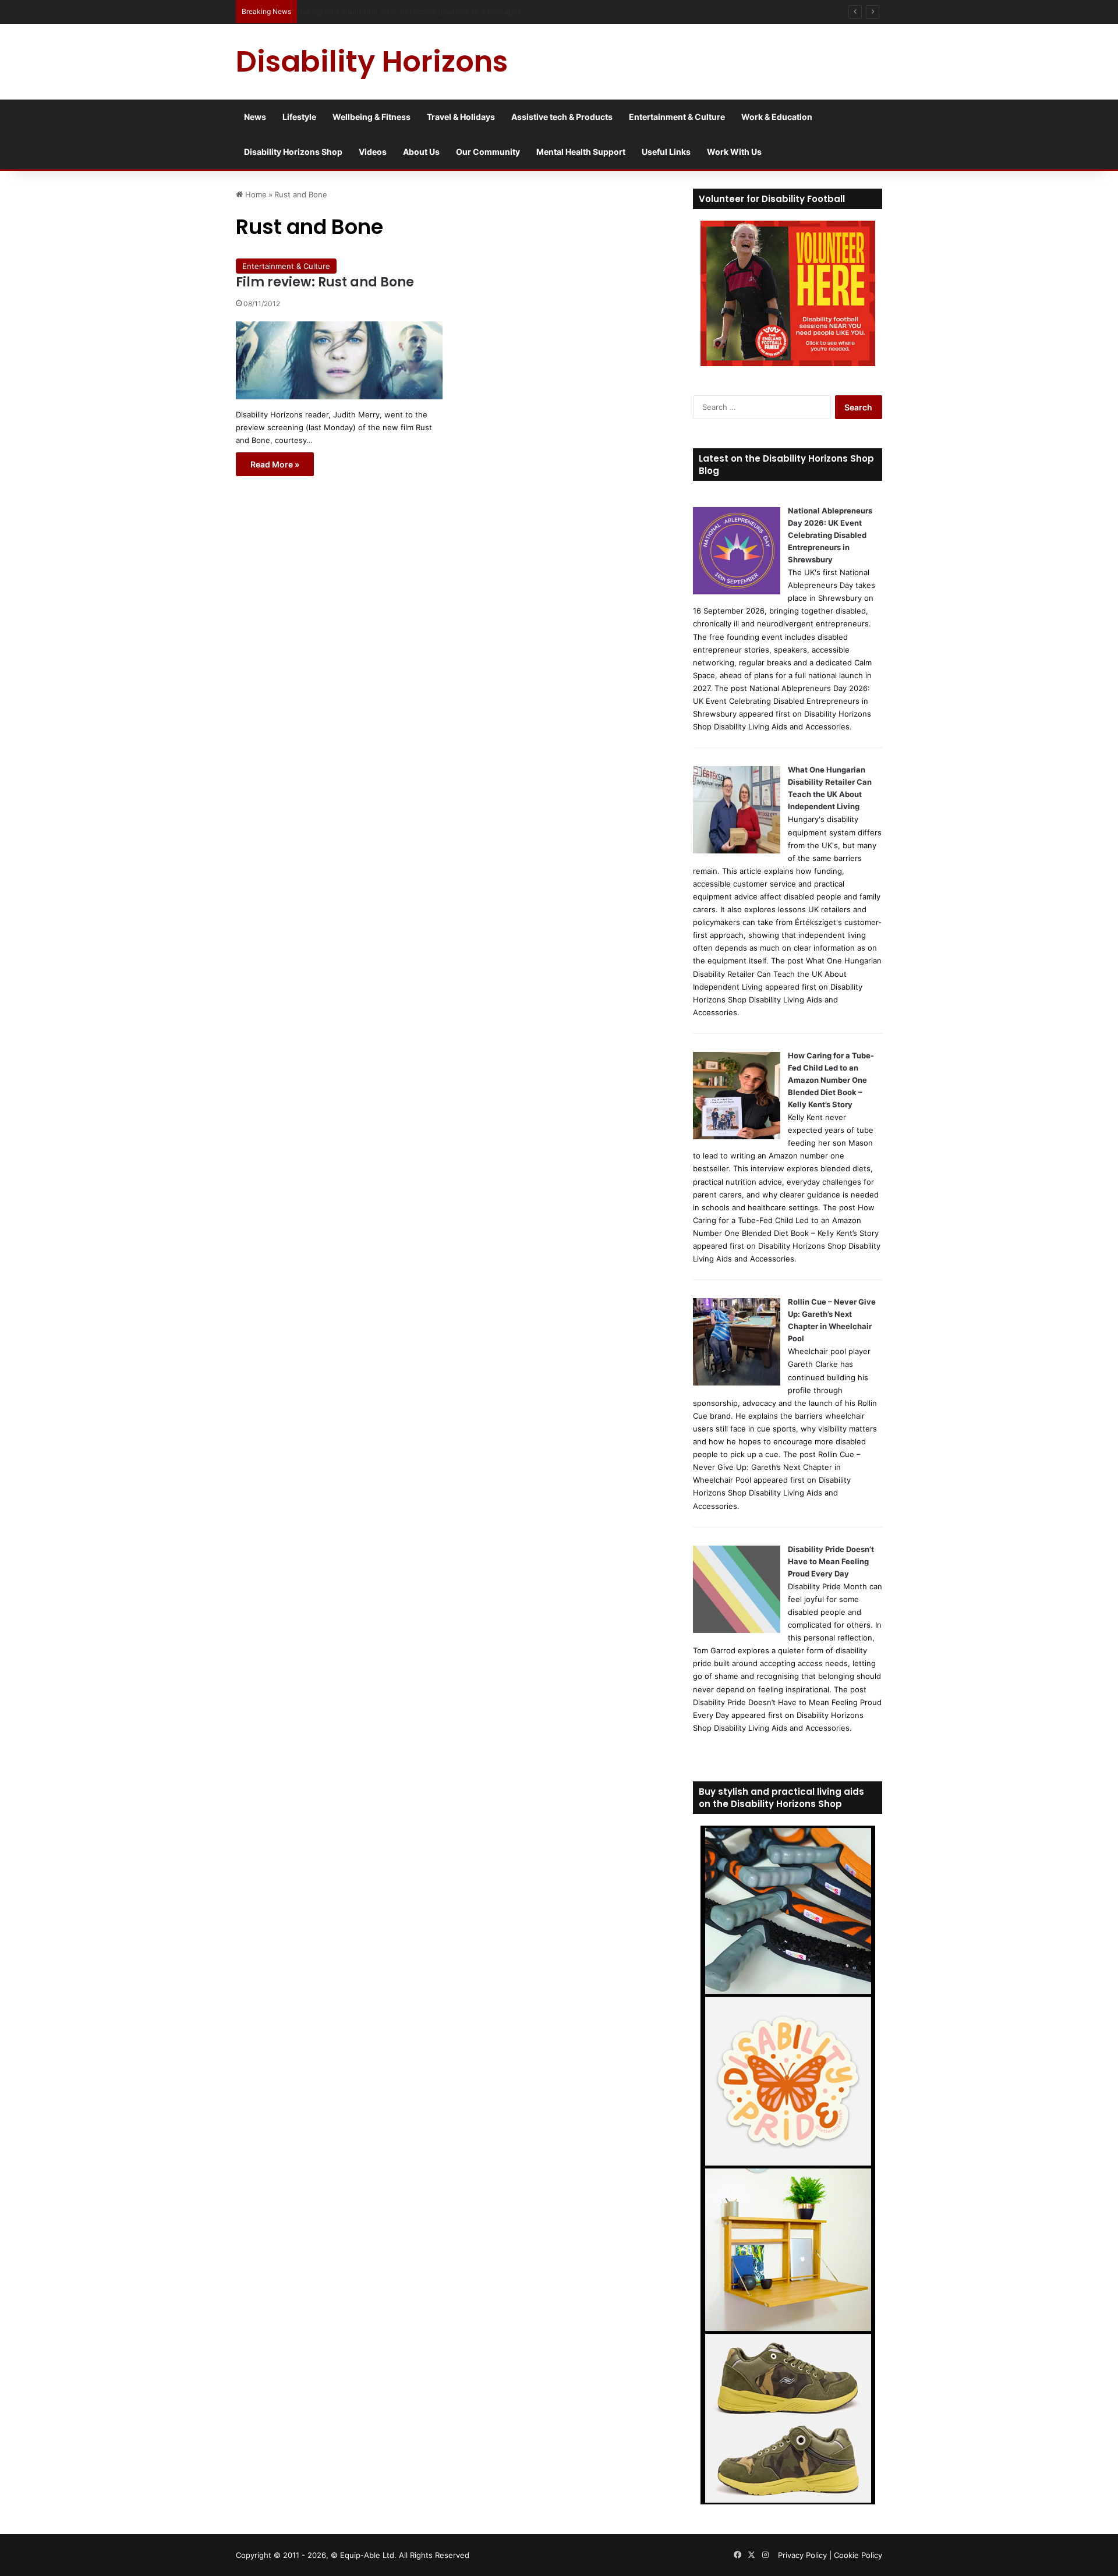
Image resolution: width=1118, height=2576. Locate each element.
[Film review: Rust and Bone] (339, 360)
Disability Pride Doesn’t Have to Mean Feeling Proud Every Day (831, 1561)
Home (255, 194)
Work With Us (734, 152)
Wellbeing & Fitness (372, 117)
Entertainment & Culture (677, 117)
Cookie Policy (858, 2555)
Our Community (488, 152)
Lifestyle (299, 117)
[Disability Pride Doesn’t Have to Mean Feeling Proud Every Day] (737, 1630)
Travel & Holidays (461, 117)
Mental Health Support (581, 152)
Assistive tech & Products (562, 117)
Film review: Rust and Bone (325, 282)
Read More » (275, 464)
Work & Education (777, 117)
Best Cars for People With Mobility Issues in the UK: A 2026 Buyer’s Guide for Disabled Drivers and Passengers (505, 12)
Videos (373, 152)
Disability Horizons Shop (293, 152)
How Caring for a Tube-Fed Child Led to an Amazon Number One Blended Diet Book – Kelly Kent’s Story (831, 1080)
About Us (421, 152)
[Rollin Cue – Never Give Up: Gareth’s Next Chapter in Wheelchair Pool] (737, 1383)
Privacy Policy (802, 2555)
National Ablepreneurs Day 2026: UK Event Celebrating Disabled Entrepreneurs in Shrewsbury (830, 535)
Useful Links (666, 152)
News (255, 117)
